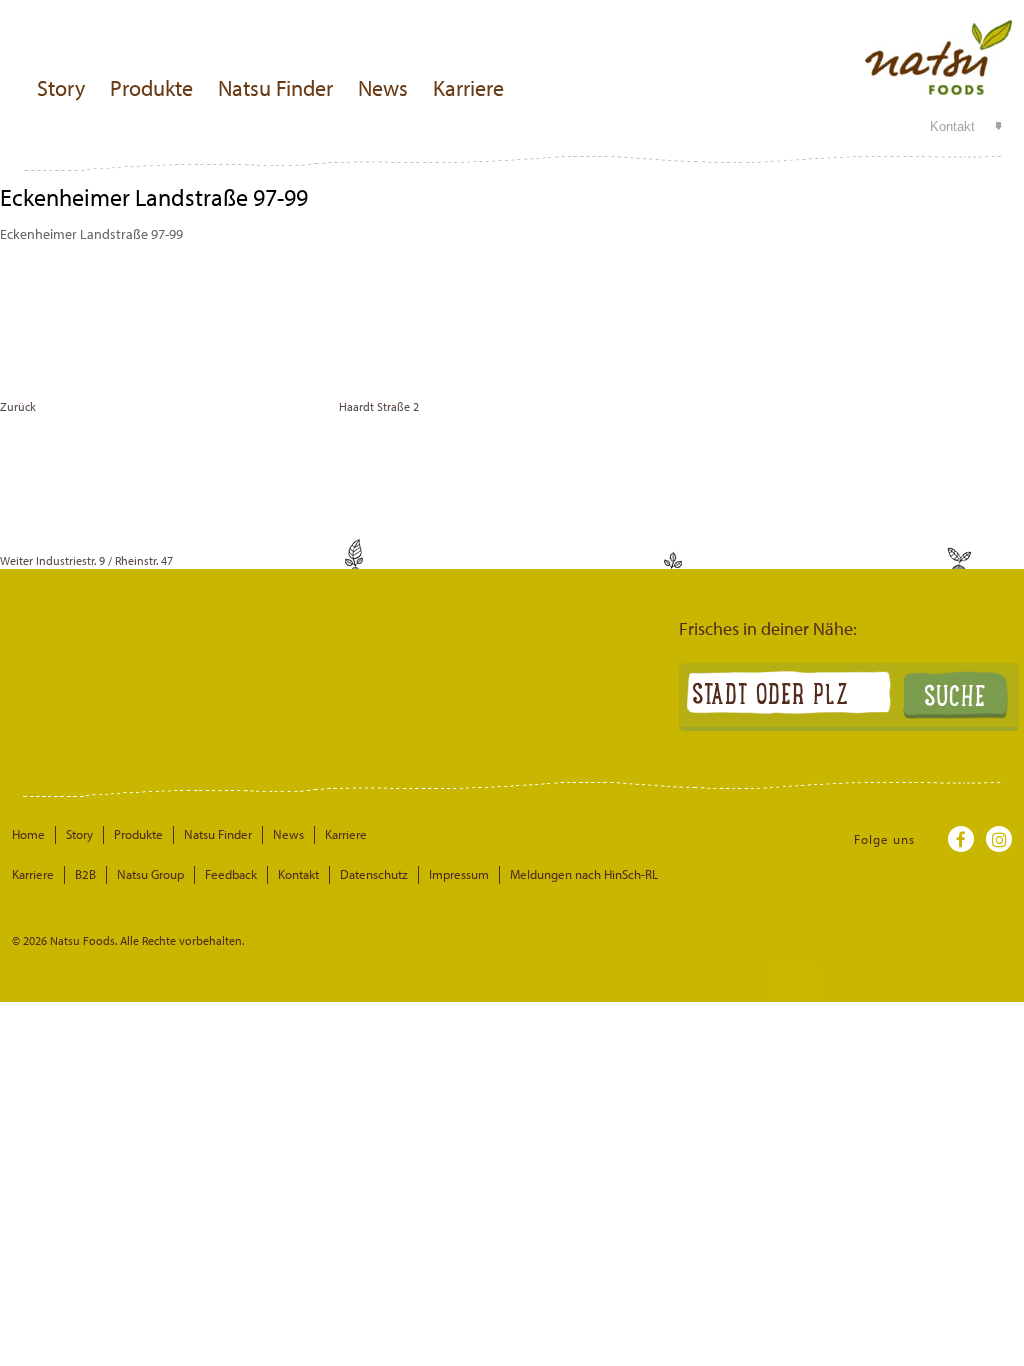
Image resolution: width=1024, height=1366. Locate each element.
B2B (85, 874)
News (383, 88)
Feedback (231, 874)
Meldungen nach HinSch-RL (584, 874)
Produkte (151, 88)
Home (28, 834)
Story (61, 88)
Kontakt (952, 126)
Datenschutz (374, 874)
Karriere (468, 88)
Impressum (459, 874)
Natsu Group (150, 874)
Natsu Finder (275, 88)
